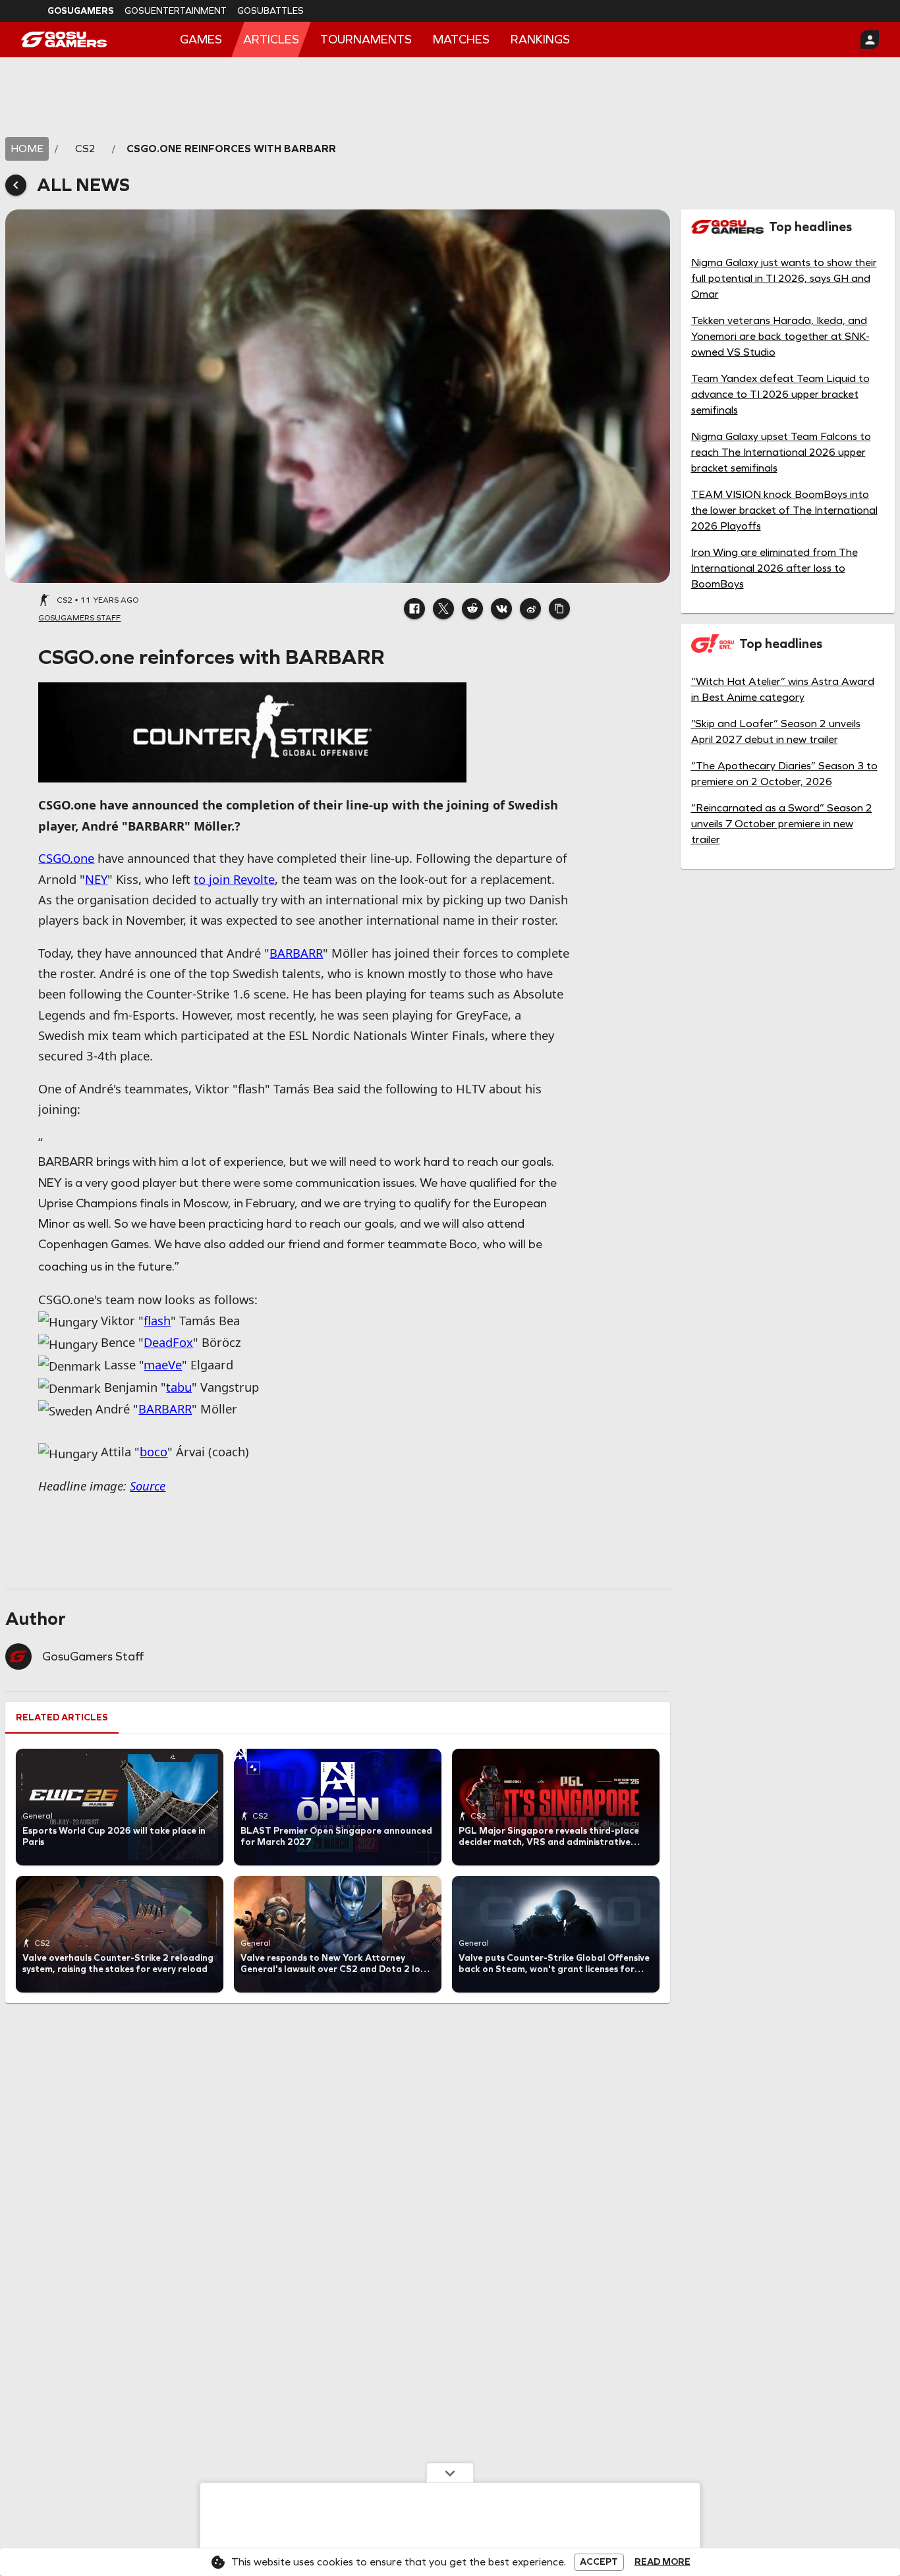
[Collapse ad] (450, 2473)
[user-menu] (870, 40)
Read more (662, 2562)
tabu (179, 1387)
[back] (16, 185)
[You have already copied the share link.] (559, 609)
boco (154, 1451)
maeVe (163, 1364)
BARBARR (296, 953)
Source (148, 1486)
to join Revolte (234, 879)
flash (157, 1320)
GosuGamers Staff (93, 1657)
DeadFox (168, 1342)
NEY (96, 879)
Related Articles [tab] (62, 1717)
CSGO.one (66, 858)
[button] (414, 609)
